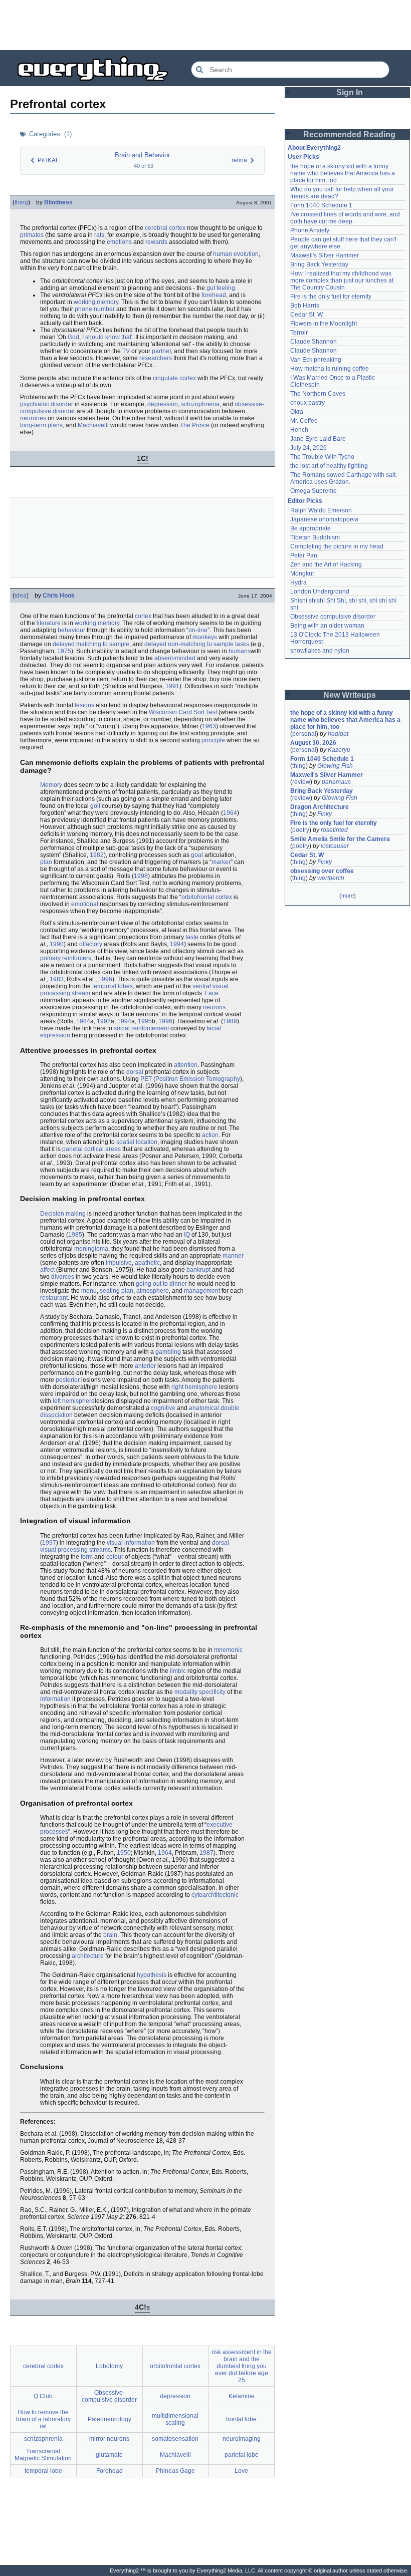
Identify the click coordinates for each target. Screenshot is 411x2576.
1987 (207, 1853)
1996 (105, 979)
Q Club (43, 2396)
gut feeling (221, 288)
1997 (49, 1543)
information (55, 1699)
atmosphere (153, 1291)
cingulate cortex (174, 378)
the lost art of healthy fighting (329, 466)
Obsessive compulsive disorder (333, 617)
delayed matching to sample (91, 644)
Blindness (58, 202)
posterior (68, 1380)
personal (304, 734)
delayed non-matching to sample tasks (197, 644)
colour (115, 1557)
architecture (88, 1956)
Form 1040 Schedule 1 (321, 205)
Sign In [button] (350, 92)
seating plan (117, 1291)
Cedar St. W (306, 315)
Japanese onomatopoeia (324, 519)
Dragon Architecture (320, 807)
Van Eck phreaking (316, 360)
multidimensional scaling (175, 2419)
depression (163, 404)
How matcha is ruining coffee (330, 369)
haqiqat (338, 734)
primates (32, 235)
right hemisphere (194, 1387)
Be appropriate (311, 528)
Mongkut (302, 574)
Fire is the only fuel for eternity (331, 297)
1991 (172, 686)
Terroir (299, 333)
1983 (57, 979)
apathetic (147, 1263)
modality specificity (200, 1692)
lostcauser (335, 846)
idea (21, 596)
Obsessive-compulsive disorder (109, 2396)
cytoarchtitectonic (215, 1895)
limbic (178, 1671)
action (210, 1135)
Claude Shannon (314, 342)
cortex (143, 616)
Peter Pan (304, 555)
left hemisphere (74, 1401)
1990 (57, 944)
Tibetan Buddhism (315, 537)
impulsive (119, 1263)
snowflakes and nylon (320, 651)
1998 (141, 876)
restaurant (54, 1298)
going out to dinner (161, 1284)
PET (146, 1079)
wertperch (331, 878)
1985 (75, 1235)
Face (212, 993)
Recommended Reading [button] (349, 134)
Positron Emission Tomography (198, 1079)
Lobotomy (109, 2366)
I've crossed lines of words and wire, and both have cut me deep (346, 218)
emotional (85, 904)
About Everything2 (314, 148)
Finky (325, 814)
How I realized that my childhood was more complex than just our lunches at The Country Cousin (343, 280)
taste (192, 937)
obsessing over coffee (322, 871)
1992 (104, 1021)
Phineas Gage (175, 2471)
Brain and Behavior (142, 155)
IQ (187, 1235)
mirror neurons (109, 2439)
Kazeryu (339, 750)
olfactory (91, 944)
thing (21, 202)
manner (233, 1256)
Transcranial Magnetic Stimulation (43, 2455)
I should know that (107, 337)
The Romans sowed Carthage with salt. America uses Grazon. (344, 478)
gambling (168, 1352)
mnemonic (228, 1650)
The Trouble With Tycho (322, 457)
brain (110, 1935)
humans (240, 651)
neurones (33, 418)
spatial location (137, 1142)
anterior (145, 1366)
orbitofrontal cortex (207, 897)
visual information (131, 1543)
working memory (96, 302)
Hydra (298, 583)
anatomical (204, 1408)
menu (89, 1291)
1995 (145, 1021)
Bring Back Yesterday (319, 264)
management (202, 1291)
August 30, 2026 (313, 743)
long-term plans (41, 425)
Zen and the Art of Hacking (326, 564)
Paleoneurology (110, 2419)
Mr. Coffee (304, 421)
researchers (156, 358)
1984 (83, 1021)
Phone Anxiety (310, 230)
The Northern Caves (318, 394)
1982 (97, 855)
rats (99, 235)
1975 (64, 651)
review (301, 782)
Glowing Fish (335, 766)
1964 (230, 813)
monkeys (205, 637)
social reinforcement (141, 1028)
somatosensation (175, 2439)
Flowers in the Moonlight (324, 324)
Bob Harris (305, 306)
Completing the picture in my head (337, 546)
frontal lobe (241, 2419)
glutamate (109, 2455)
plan (46, 862)
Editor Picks (305, 501)
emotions (119, 242)
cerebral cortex (165, 228)
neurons (214, 1007)
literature (49, 623)
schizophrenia (200, 404)
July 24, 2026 (309, 448)
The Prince (195, 425)
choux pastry (307, 403)
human (223, 254)
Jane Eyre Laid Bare (318, 439)
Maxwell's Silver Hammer (325, 255)
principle (213, 740)
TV (126, 351)
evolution (246, 254)
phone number (95, 309)
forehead (214, 295)
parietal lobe (242, 2455)
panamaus (336, 782)
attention (186, 1065)
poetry (301, 830)
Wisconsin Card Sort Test (183, 712)
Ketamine (242, 2396)
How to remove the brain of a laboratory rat (43, 2419)
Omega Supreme (314, 491)
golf (95, 806)
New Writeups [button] (350, 695)
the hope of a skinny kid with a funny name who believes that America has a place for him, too (343, 173)
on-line (198, 630)
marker (221, 862)
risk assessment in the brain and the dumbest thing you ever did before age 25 (242, 2366)
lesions (84, 705)
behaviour (71, 630)
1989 (230, 1021)
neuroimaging (242, 2439)
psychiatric (35, 404)
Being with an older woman (327, 626)
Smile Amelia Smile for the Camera (340, 839)
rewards (156, 242)
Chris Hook (59, 596)
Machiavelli (93, 425)
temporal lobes (113, 986)
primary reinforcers (66, 958)
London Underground (320, 592)
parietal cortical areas (91, 1149)
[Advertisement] (205, 25)
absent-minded (175, 658)
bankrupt (198, 1270)
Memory (51, 785)
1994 (177, 944)
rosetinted (334, 830)
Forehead (110, 2471)
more (348, 896)
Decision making (63, 1214)
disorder (62, 404)
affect (47, 1270)
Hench (299, 430)
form (87, 1557)
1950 (124, 1853)
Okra (297, 412)
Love (241, 2471)
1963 (209, 726)
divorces (63, 1277)
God (73, 337)
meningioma (91, 1249)
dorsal (135, 1072)
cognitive (163, 1408)
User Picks (303, 157)
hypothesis (152, 1975)
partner (161, 351)
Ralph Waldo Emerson (321, 510)
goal (197, 855)
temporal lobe (43, 2471)
